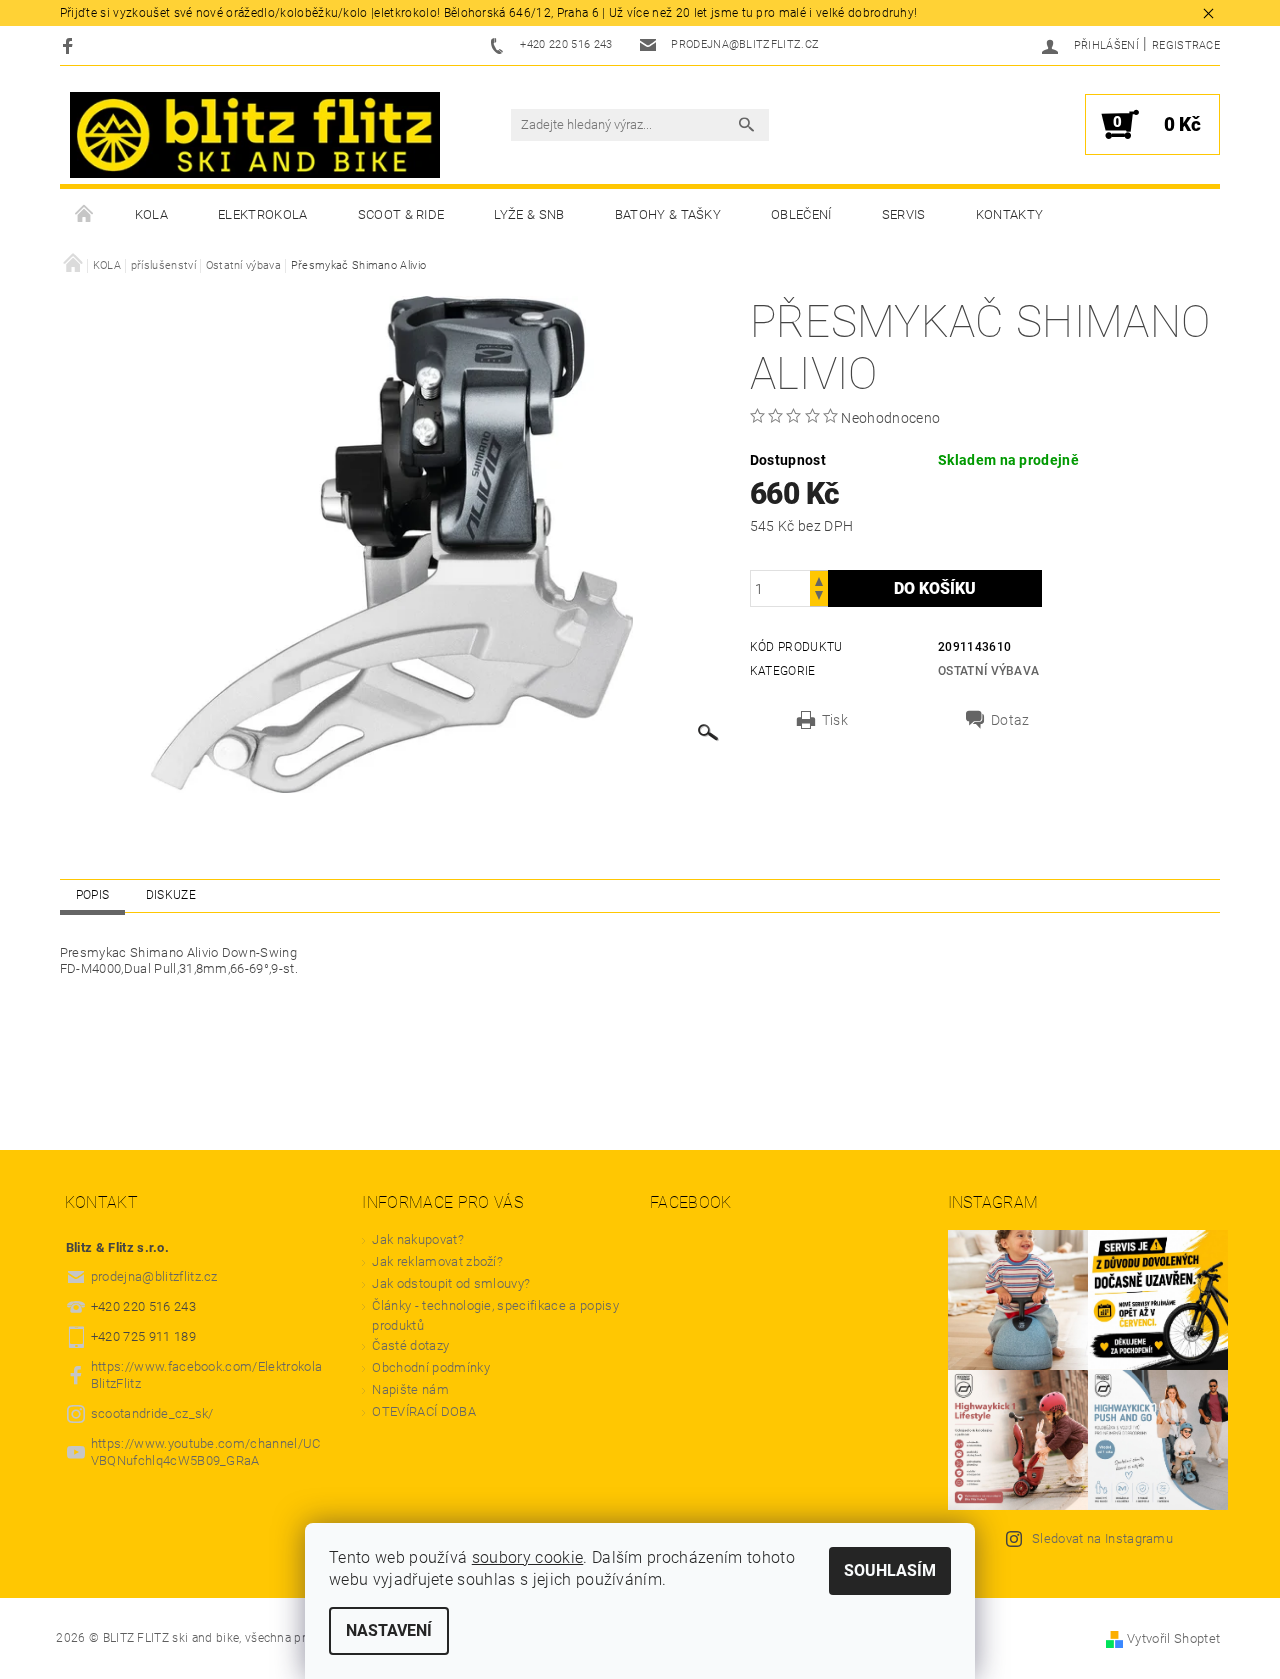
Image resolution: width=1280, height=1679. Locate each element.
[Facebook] (70, 45)
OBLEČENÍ (801, 214)
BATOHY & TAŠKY (668, 214)
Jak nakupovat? (417, 1239)
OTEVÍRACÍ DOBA (425, 1411)
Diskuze (171, 895)
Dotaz (1010, 720)
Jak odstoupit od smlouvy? (451, 1283)
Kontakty (1010, 214)
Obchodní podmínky (430, 1367)
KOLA (151, 214)
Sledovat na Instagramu (1102, 1538)
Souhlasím (890, 1570)
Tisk (835, 720)
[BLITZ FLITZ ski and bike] (255, 135)
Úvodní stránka (85, 215)
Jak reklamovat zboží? (437, 1261)
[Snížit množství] (819, 597)
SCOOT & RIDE (401, 214)
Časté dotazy (410, 1345)
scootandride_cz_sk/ (152, 1413)
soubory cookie (527, 1557)
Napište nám (410, 1389)
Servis (904, 214)
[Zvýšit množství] (819, 579)
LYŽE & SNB (529, 214)
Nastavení (389, 1630)
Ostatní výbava (988, 671)
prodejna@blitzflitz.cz (154, 1276)
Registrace (1186, 45)
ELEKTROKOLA (263, 214)
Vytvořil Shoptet (1173, 1638)
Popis (93, 895)
